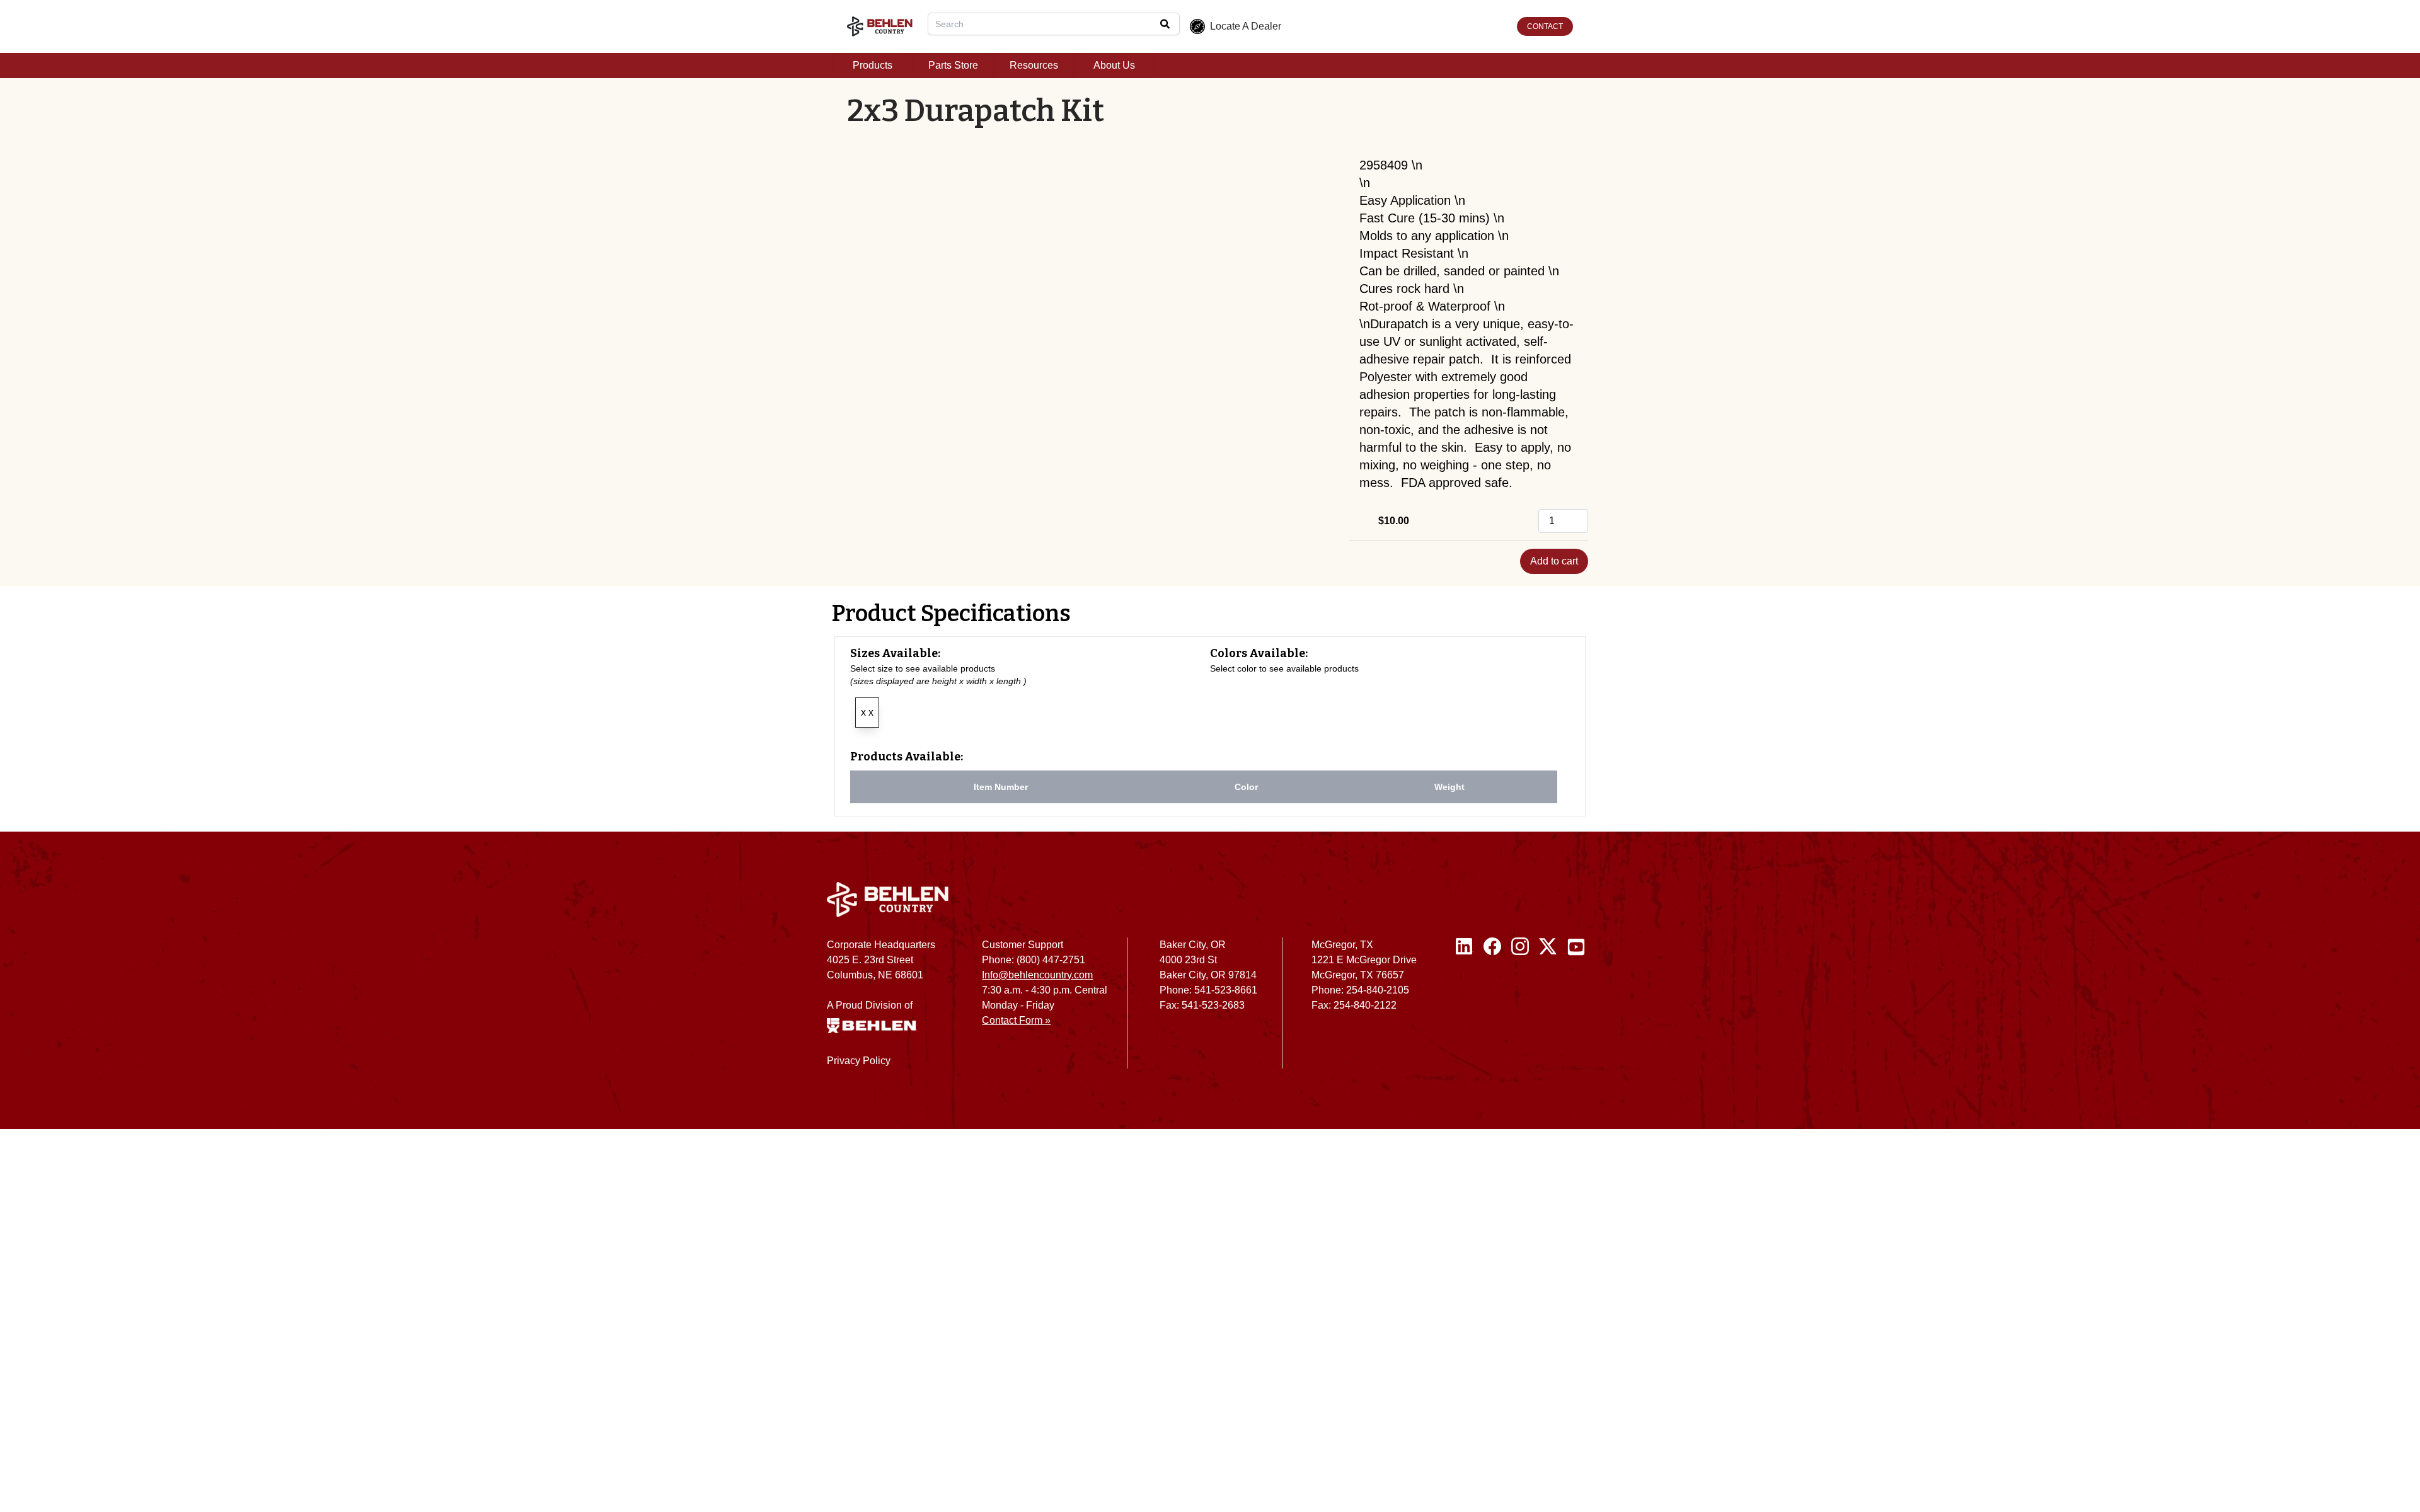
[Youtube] (1576, 1008)
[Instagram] (1520, 1008)
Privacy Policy (859, 1061)
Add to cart (1554, 561)
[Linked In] (1465, 1008)
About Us (1114, 65)
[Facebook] (1492, 1008)
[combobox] (1054, 24)
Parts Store (953, 65)
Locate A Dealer (1246, 26)
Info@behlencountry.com (1037, 975)
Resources (1034, 65)
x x (867, 712)
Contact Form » (1016, 1020)
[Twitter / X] (1548, 1008)
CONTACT (1545, 26)
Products (873, 65)
